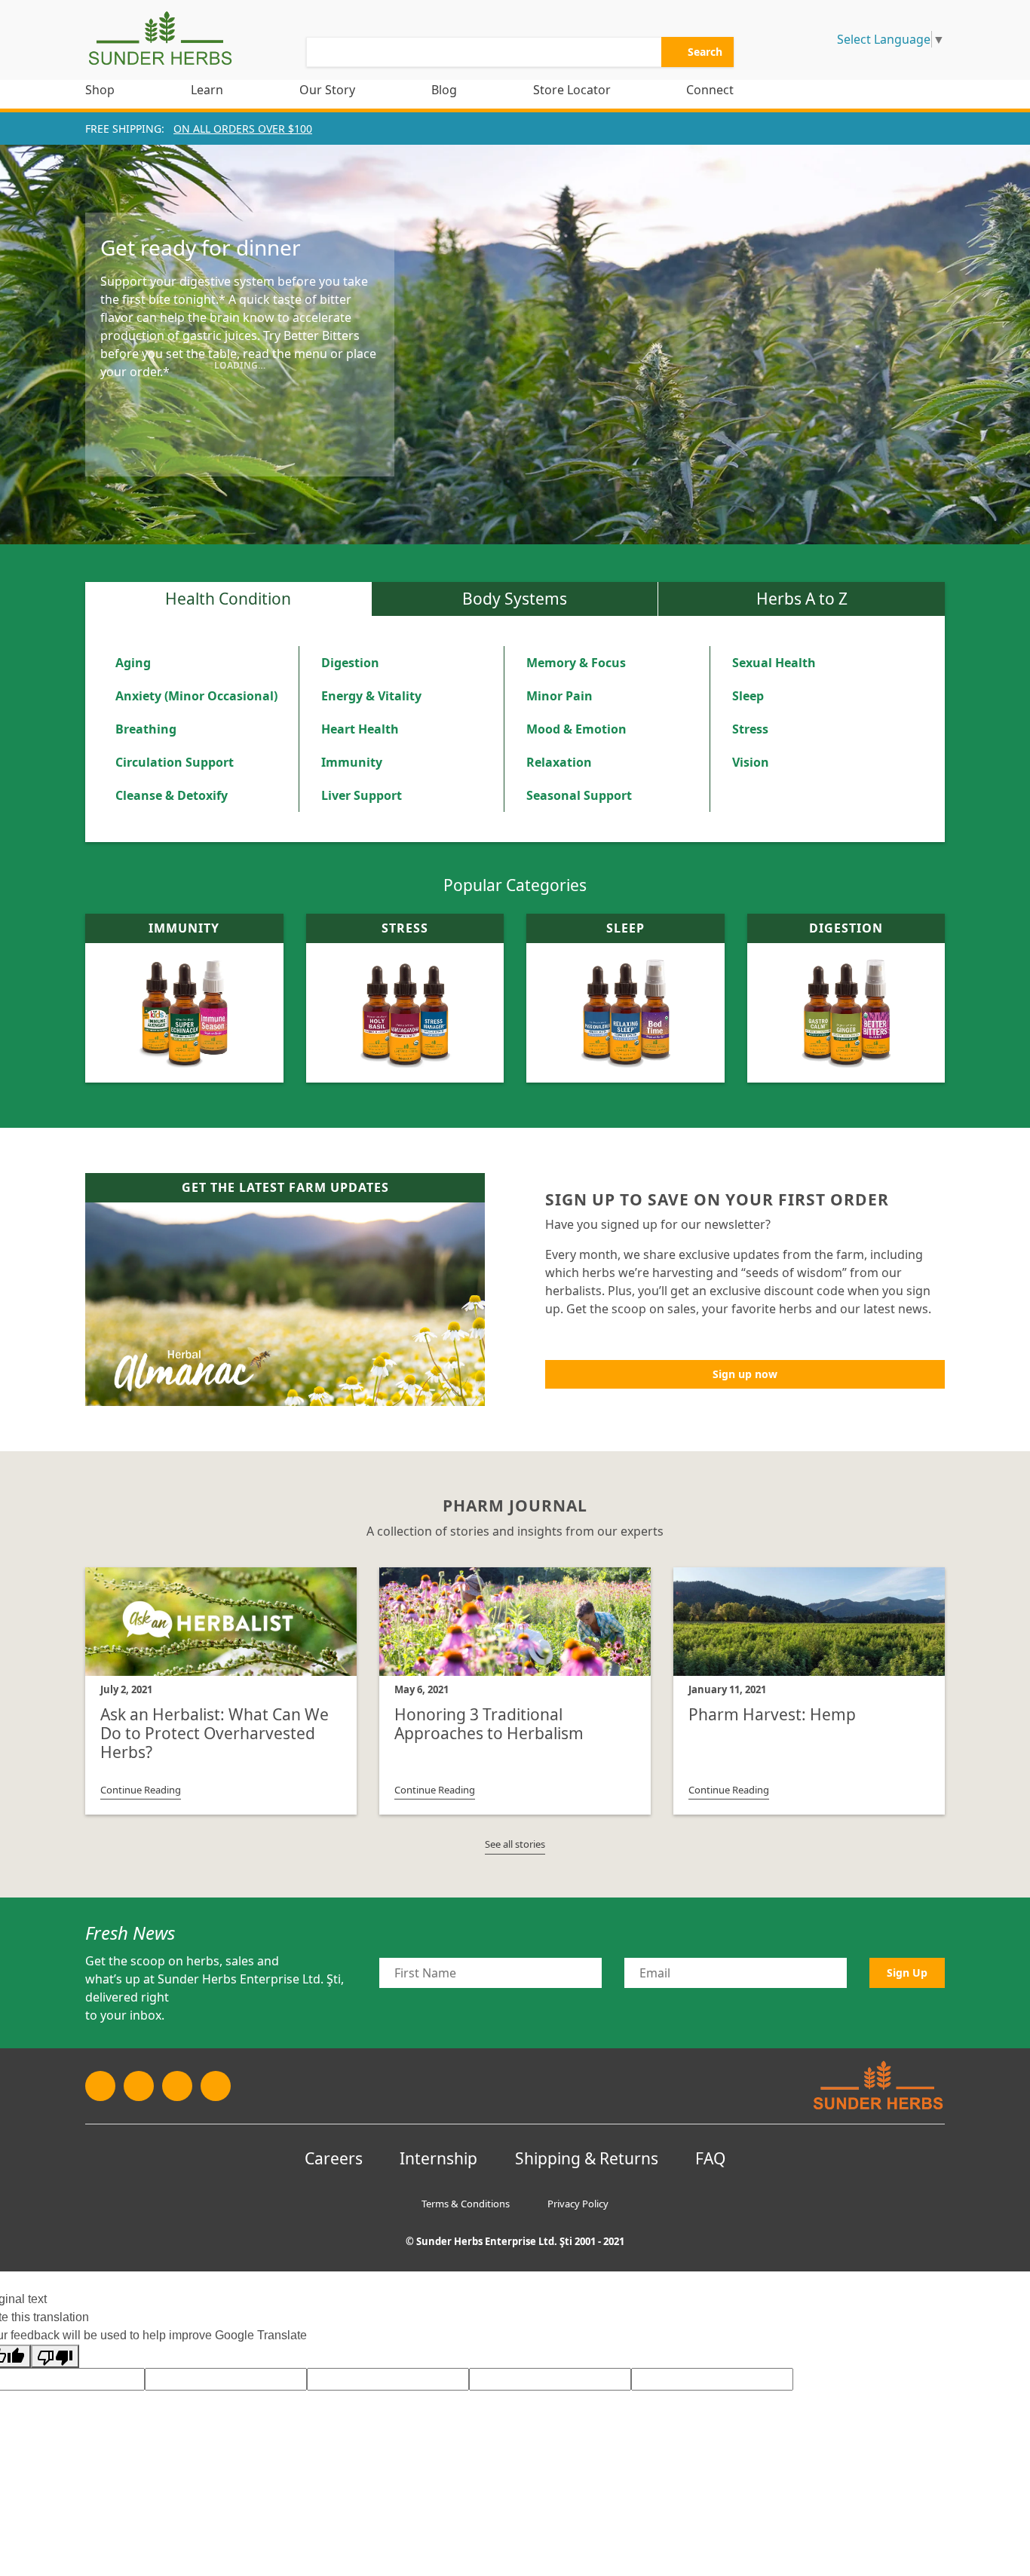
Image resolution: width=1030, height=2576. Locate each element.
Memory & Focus (576, 663)
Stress (750, 729)
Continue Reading (141, 1790)
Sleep (748, 696)
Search (704, 52)
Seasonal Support (579, 795)
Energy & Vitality (371, 696)
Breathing (146, 729)
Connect (710, 90)
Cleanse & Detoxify (172, 795)
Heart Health (360, 729)
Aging (133, 663)
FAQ (710, 2158)
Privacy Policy (578, 2204)
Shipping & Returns (587, 2158)
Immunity (352, 762)
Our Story (327, 90)
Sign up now (745, 1374)
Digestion (350, 663)
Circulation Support (175, 762)
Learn (207, 90)
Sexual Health (774, 663)
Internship (438, 2158)
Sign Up (907, 1973)
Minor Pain (559, 696)
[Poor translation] (55, 2356)
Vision (751, 762)
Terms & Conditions (466, 2204)
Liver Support (362, 795)
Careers (334, 2158)
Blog (444, 90)
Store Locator (572, 90)
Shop (100, 90)
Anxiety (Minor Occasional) (196, 696)
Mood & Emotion (576, 729)
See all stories (515, 1844)
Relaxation (559, 762)
